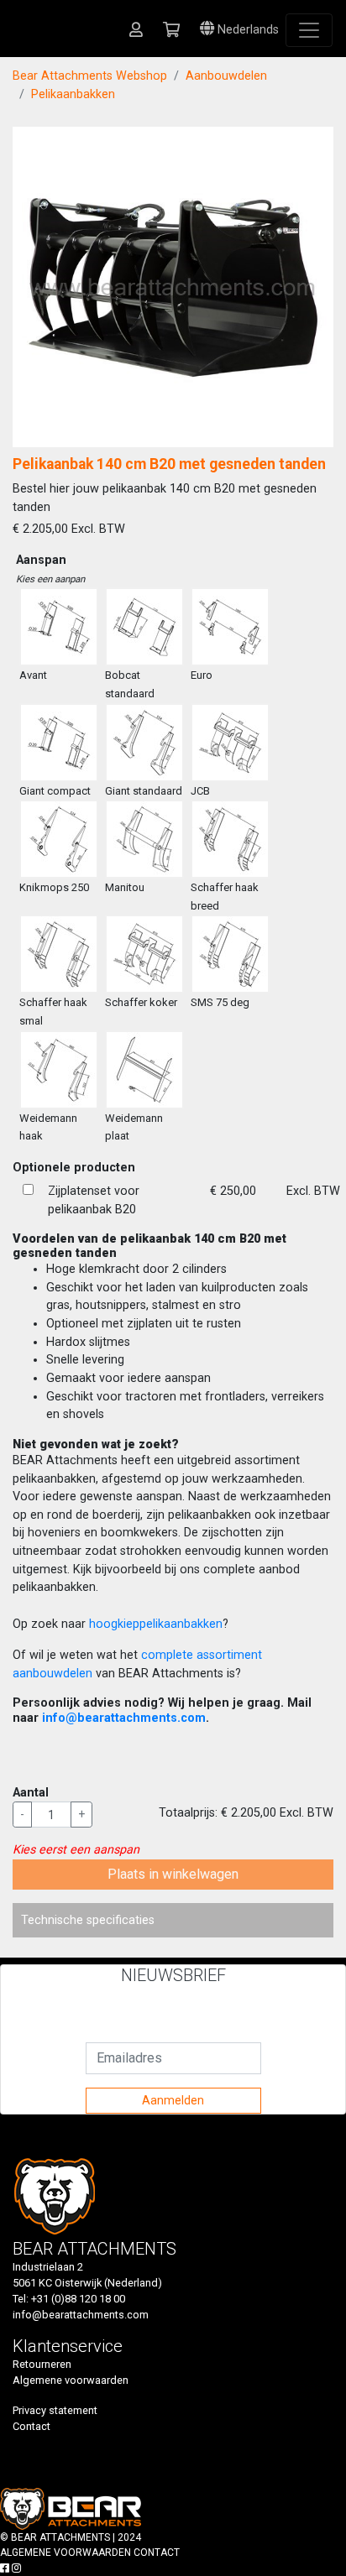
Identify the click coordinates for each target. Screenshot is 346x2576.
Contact (31, 2426)
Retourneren (42, 2364)
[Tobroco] (94, 2508)
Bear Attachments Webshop (90, 76)
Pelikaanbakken (73, 94)
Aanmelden (173, 2100)
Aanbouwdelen (226, 76)
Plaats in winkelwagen (173, 1874)
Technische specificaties (88, 1920)
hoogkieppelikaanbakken (156, 1624)
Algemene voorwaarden (71, 2380)
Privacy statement (55, 2410)
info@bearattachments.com (124, 1718)
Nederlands (246, 30)
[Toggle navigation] (309, 30)
